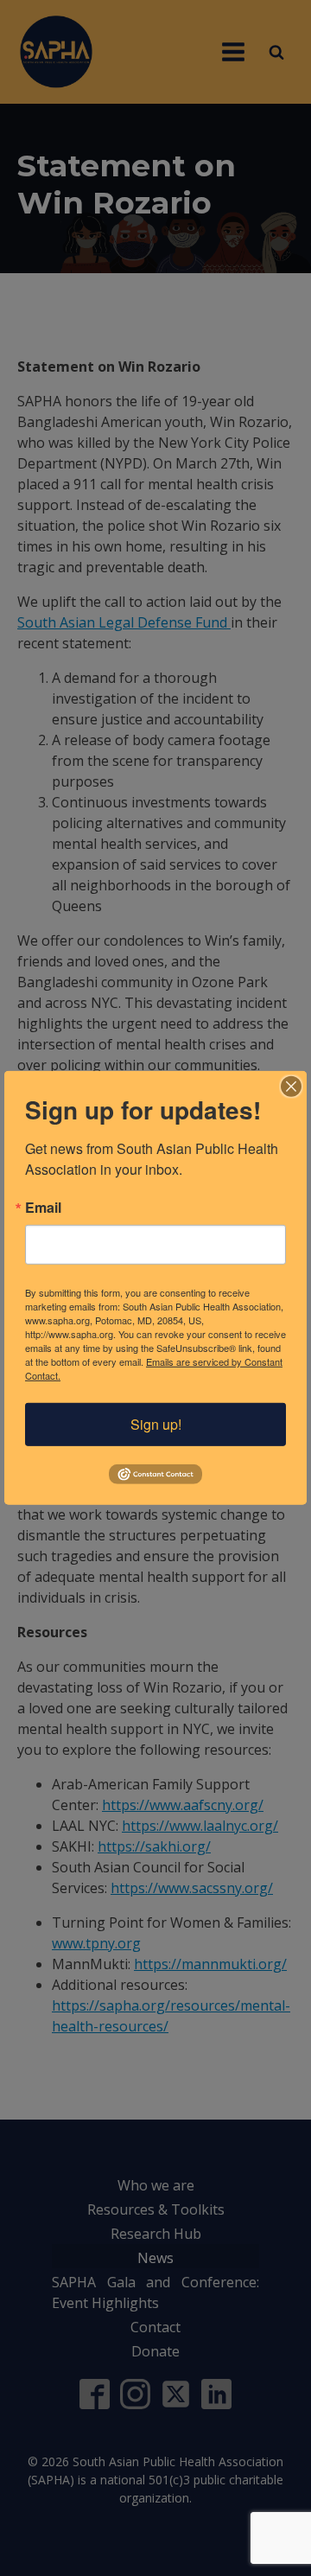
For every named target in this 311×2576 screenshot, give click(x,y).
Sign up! (156, 1424)
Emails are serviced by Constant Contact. (154, 1368)
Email (43, 1208)
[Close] (291, 1087)
